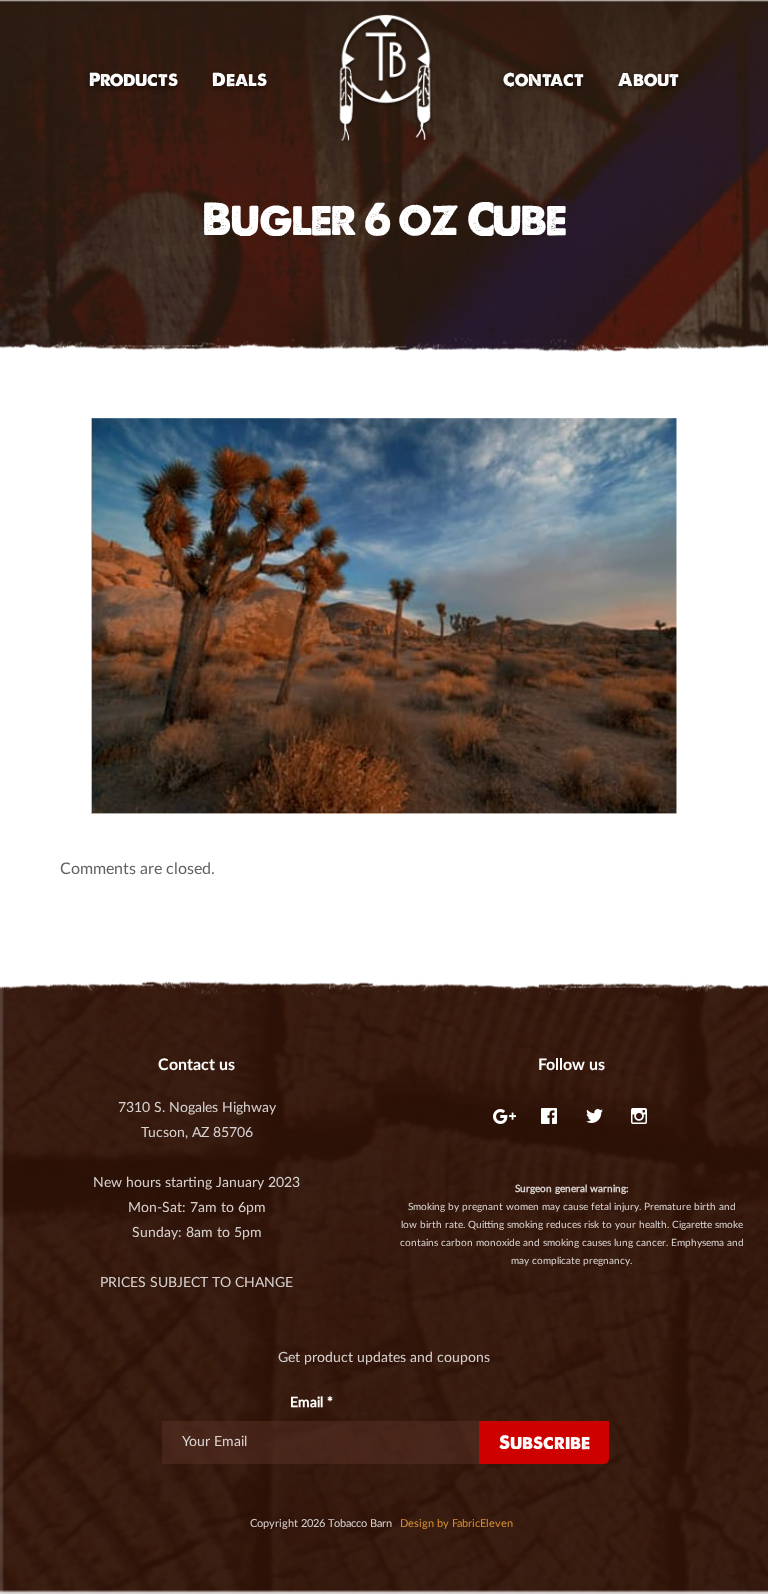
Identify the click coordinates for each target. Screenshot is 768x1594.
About (648, 79)
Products (133, 79)
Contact (543, 79)
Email (311, 1403)
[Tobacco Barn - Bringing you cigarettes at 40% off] (385, 79)
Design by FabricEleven (456, 1523)
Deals (239, 79)
